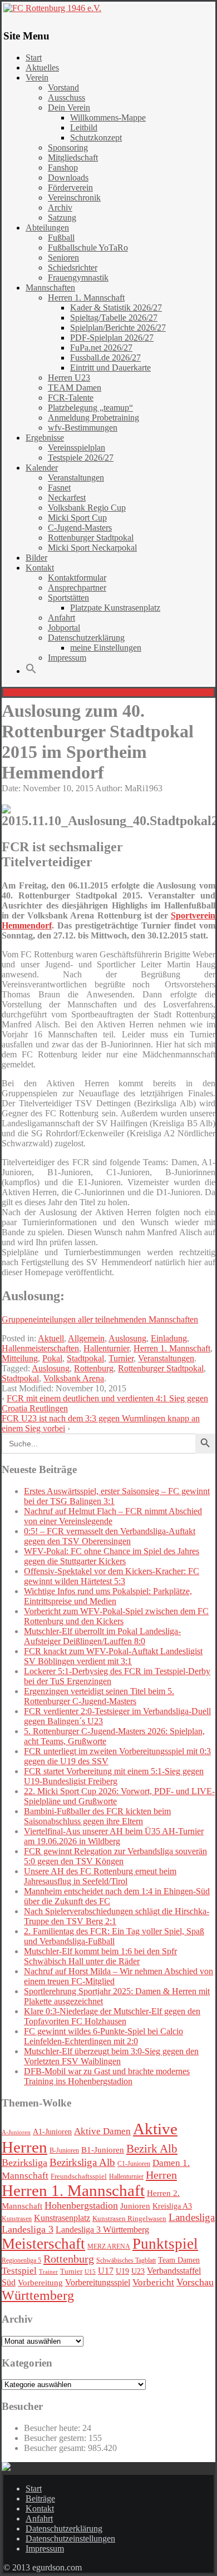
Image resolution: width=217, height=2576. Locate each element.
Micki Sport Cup (77, 518)
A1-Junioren (52, 2132)
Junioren (135, 2206)
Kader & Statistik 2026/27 (116, 308)
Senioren (63, 258)
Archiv (60, 208)
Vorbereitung (40, 2283)
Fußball (61, 238)
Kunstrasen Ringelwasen (129, 2218)
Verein (37, 78)
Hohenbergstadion (81, 2205)
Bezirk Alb (152, 2149)
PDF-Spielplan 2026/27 (112, 338)
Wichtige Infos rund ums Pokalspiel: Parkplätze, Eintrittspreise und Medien (108, 1596)
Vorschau (195, 2282)
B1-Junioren (103, 2150)
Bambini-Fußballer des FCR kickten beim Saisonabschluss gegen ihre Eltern (97, 1816)
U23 (138, 2271)
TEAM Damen (75, 388)
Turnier (121, 1358)
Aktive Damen (102, 2131)
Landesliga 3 (28, 2229)
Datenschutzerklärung (86, 638)
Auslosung (127, 1338)
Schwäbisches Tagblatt (126, 2260)
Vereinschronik (74, 198)
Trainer (48, 2272)
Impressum (67, 658)
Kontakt (40, 568)
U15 (90, 2272)
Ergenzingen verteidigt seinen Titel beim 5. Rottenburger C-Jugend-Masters (99, 1696)
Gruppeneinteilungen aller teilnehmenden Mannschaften (100, 1319)
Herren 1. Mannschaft (86, 298)
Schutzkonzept (96, 138)
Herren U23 (69, 378)
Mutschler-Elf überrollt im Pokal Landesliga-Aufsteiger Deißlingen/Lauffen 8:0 (102, 1636)
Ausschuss (66, 98)
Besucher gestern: (56, 2438)
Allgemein (86, 1338)
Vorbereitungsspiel (98, 2282)
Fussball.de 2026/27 (105, 358)
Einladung (169, 1338)
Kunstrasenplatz (62, 2218)
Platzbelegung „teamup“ (90, 408)
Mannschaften (50, 288)
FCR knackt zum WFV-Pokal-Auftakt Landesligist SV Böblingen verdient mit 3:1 (113, 1656)
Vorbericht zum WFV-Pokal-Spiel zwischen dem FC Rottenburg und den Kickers (116, 1616)
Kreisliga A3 (172, 2206)
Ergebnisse (45, 438)
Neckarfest (67, 498)
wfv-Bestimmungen (83, 428)
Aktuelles (42, 68)
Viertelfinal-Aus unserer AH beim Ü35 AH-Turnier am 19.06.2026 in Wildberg (114, 1836)
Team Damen (179, 2260)
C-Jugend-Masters (80, 528)
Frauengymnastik (78, 278)
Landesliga (192, 2217)
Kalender (42, 468)
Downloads (68, 178)
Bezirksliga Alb (82, 2162)
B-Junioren (64, 2150)
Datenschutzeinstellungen (70, 2538)
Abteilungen (47, 228)
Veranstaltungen (76, 478)
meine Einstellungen (106, 648)
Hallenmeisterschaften (40, 1348)
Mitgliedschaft (73, 158)
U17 (106, 2271)
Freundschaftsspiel (79, 2176)
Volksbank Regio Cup (87, 508)
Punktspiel (165, 2244)
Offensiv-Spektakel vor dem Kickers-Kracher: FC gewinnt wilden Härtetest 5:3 (112, 1576)
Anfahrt (61, 618)
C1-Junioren (134, 2164)
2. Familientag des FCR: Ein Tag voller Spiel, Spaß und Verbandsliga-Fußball (114, 1936)
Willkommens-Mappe (108, 118)
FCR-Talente (71, 398)
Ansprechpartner (77, 588)
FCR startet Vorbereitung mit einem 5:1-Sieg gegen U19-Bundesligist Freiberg (114, 1776)
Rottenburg (94, 1368)
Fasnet (59, 488)
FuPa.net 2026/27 (101, 348)
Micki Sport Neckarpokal (92, 548)
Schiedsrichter (73, 268)
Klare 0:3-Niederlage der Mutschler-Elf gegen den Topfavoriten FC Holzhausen (112, 2016)
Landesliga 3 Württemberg (102, 2230)
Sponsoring (68, 148)
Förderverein (70, 188)
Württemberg (38, 2295)
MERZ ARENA (109, 2247)
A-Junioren (16, 2132)
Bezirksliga (24, 2163)
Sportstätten (68, 598)
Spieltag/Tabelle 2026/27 (114, 318)
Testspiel (19, 2271)
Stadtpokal (85, 1358)
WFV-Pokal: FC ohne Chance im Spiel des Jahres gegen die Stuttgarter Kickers (112, 1556)
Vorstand (63, 88)
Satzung (62, 218)
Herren (161, 2175)
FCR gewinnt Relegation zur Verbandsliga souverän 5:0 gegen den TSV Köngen (115, 1856)
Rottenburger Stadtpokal (91, 538)
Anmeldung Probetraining (93, 418)
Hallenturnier (106, 1348)
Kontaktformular (77, 578)
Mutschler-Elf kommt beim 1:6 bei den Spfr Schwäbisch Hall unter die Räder (100, 1956)
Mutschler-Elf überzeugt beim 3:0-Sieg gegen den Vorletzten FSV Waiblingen (111, 2056)
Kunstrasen (17, 2219)
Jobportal (64, 628)
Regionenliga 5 (21, 2260)
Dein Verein (69, 108)
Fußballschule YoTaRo (88, 248)
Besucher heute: (53, 2428)
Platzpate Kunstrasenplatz (115, 608)
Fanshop (63, 168)
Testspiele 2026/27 (81, 458)
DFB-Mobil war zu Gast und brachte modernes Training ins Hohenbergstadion (107, 2076)
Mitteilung (20, 1358)
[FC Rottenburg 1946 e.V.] (108, 8)
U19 (122, 2271)
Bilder (36, 558)
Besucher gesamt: (56, 2448)
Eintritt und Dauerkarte (110, 368)
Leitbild (84, 128)
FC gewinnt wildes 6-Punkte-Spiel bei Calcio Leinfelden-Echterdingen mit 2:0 (103, 2036)
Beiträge (40, 2498)
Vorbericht (153, 2282)
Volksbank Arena (74, 1378)
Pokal (52, 1358)
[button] (31, 671)
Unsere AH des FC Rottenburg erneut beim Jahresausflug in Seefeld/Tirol (100, 1876)
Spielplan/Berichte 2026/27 (118, 328)
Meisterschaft (43, 2244)
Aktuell (51, 1338)
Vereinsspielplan (77, 448)
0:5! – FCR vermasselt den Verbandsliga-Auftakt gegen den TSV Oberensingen (110, 1536)
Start (34, 58)
